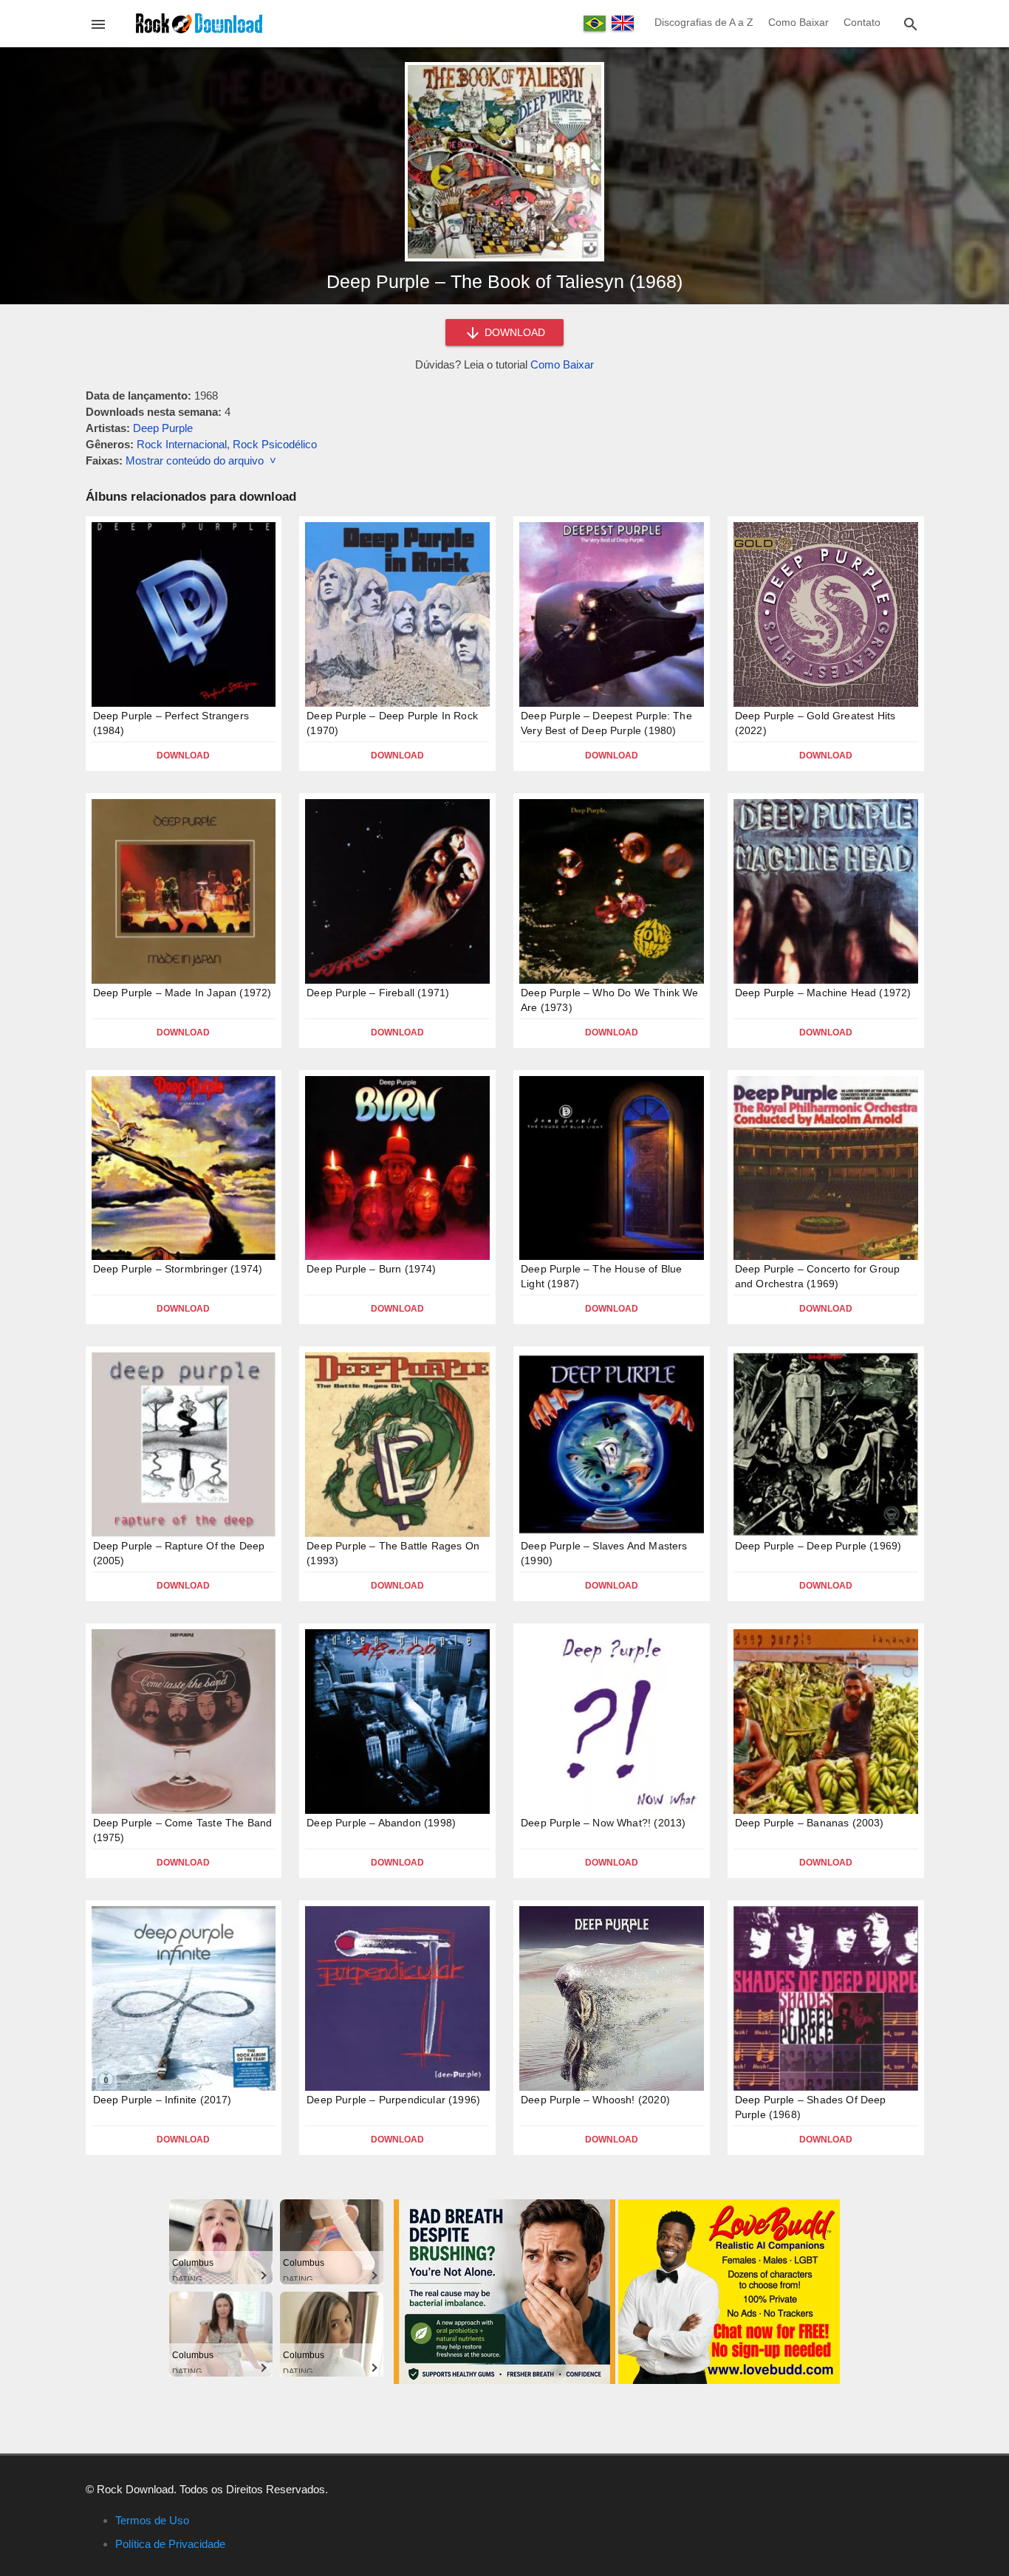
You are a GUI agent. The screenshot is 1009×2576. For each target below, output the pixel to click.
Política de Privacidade (170, 2544)
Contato (862, 22)
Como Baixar (798, 22)
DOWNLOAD (513, 332)
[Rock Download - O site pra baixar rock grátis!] (199, 23)
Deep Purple (163, 428)
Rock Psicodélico (275, 444)
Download (183, 756)
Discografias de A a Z (704, 22)
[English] (623, 23)
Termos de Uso (152, 2520)
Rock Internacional (182, 444)
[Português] (595, 23)
